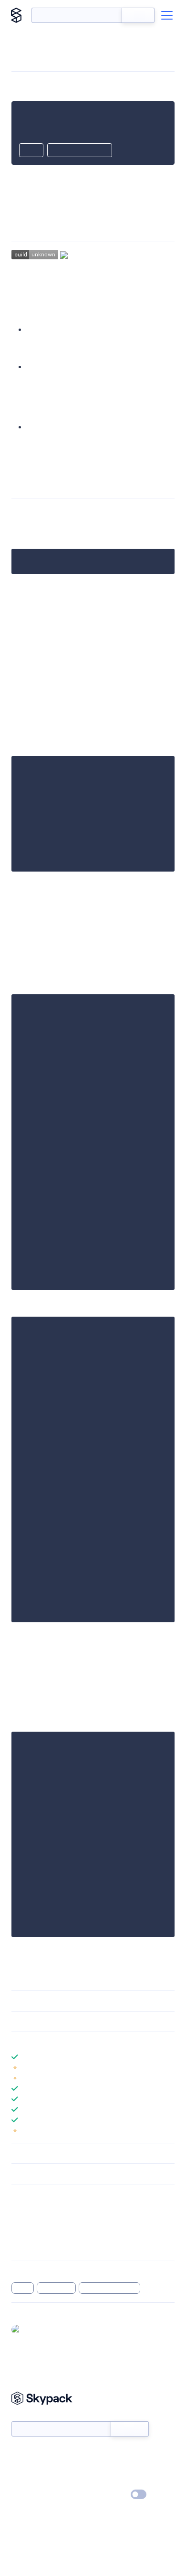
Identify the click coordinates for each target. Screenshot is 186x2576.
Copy (31, 151)
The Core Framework (63, 329)
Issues (21, 2234)
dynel (23, 2288)
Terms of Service (119, 2481)
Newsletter (27, 2416)
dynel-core (57, 2288)
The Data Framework (62, 367)
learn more (80, 2042)
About (21, 2467)
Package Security (36, 2209)
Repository (27, 2246)
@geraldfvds (43, 2329)
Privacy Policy (31, 2495)
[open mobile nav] (167, 15)
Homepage (28, 2221)
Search (138, 15)
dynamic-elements (109, 2288)
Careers (23, 2481)
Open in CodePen (80, 151)
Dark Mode (110, 2495)
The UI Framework (58, 427)
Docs (19, 2453)
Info (169, 2067)
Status (104, 2453)
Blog (101, 2467)
